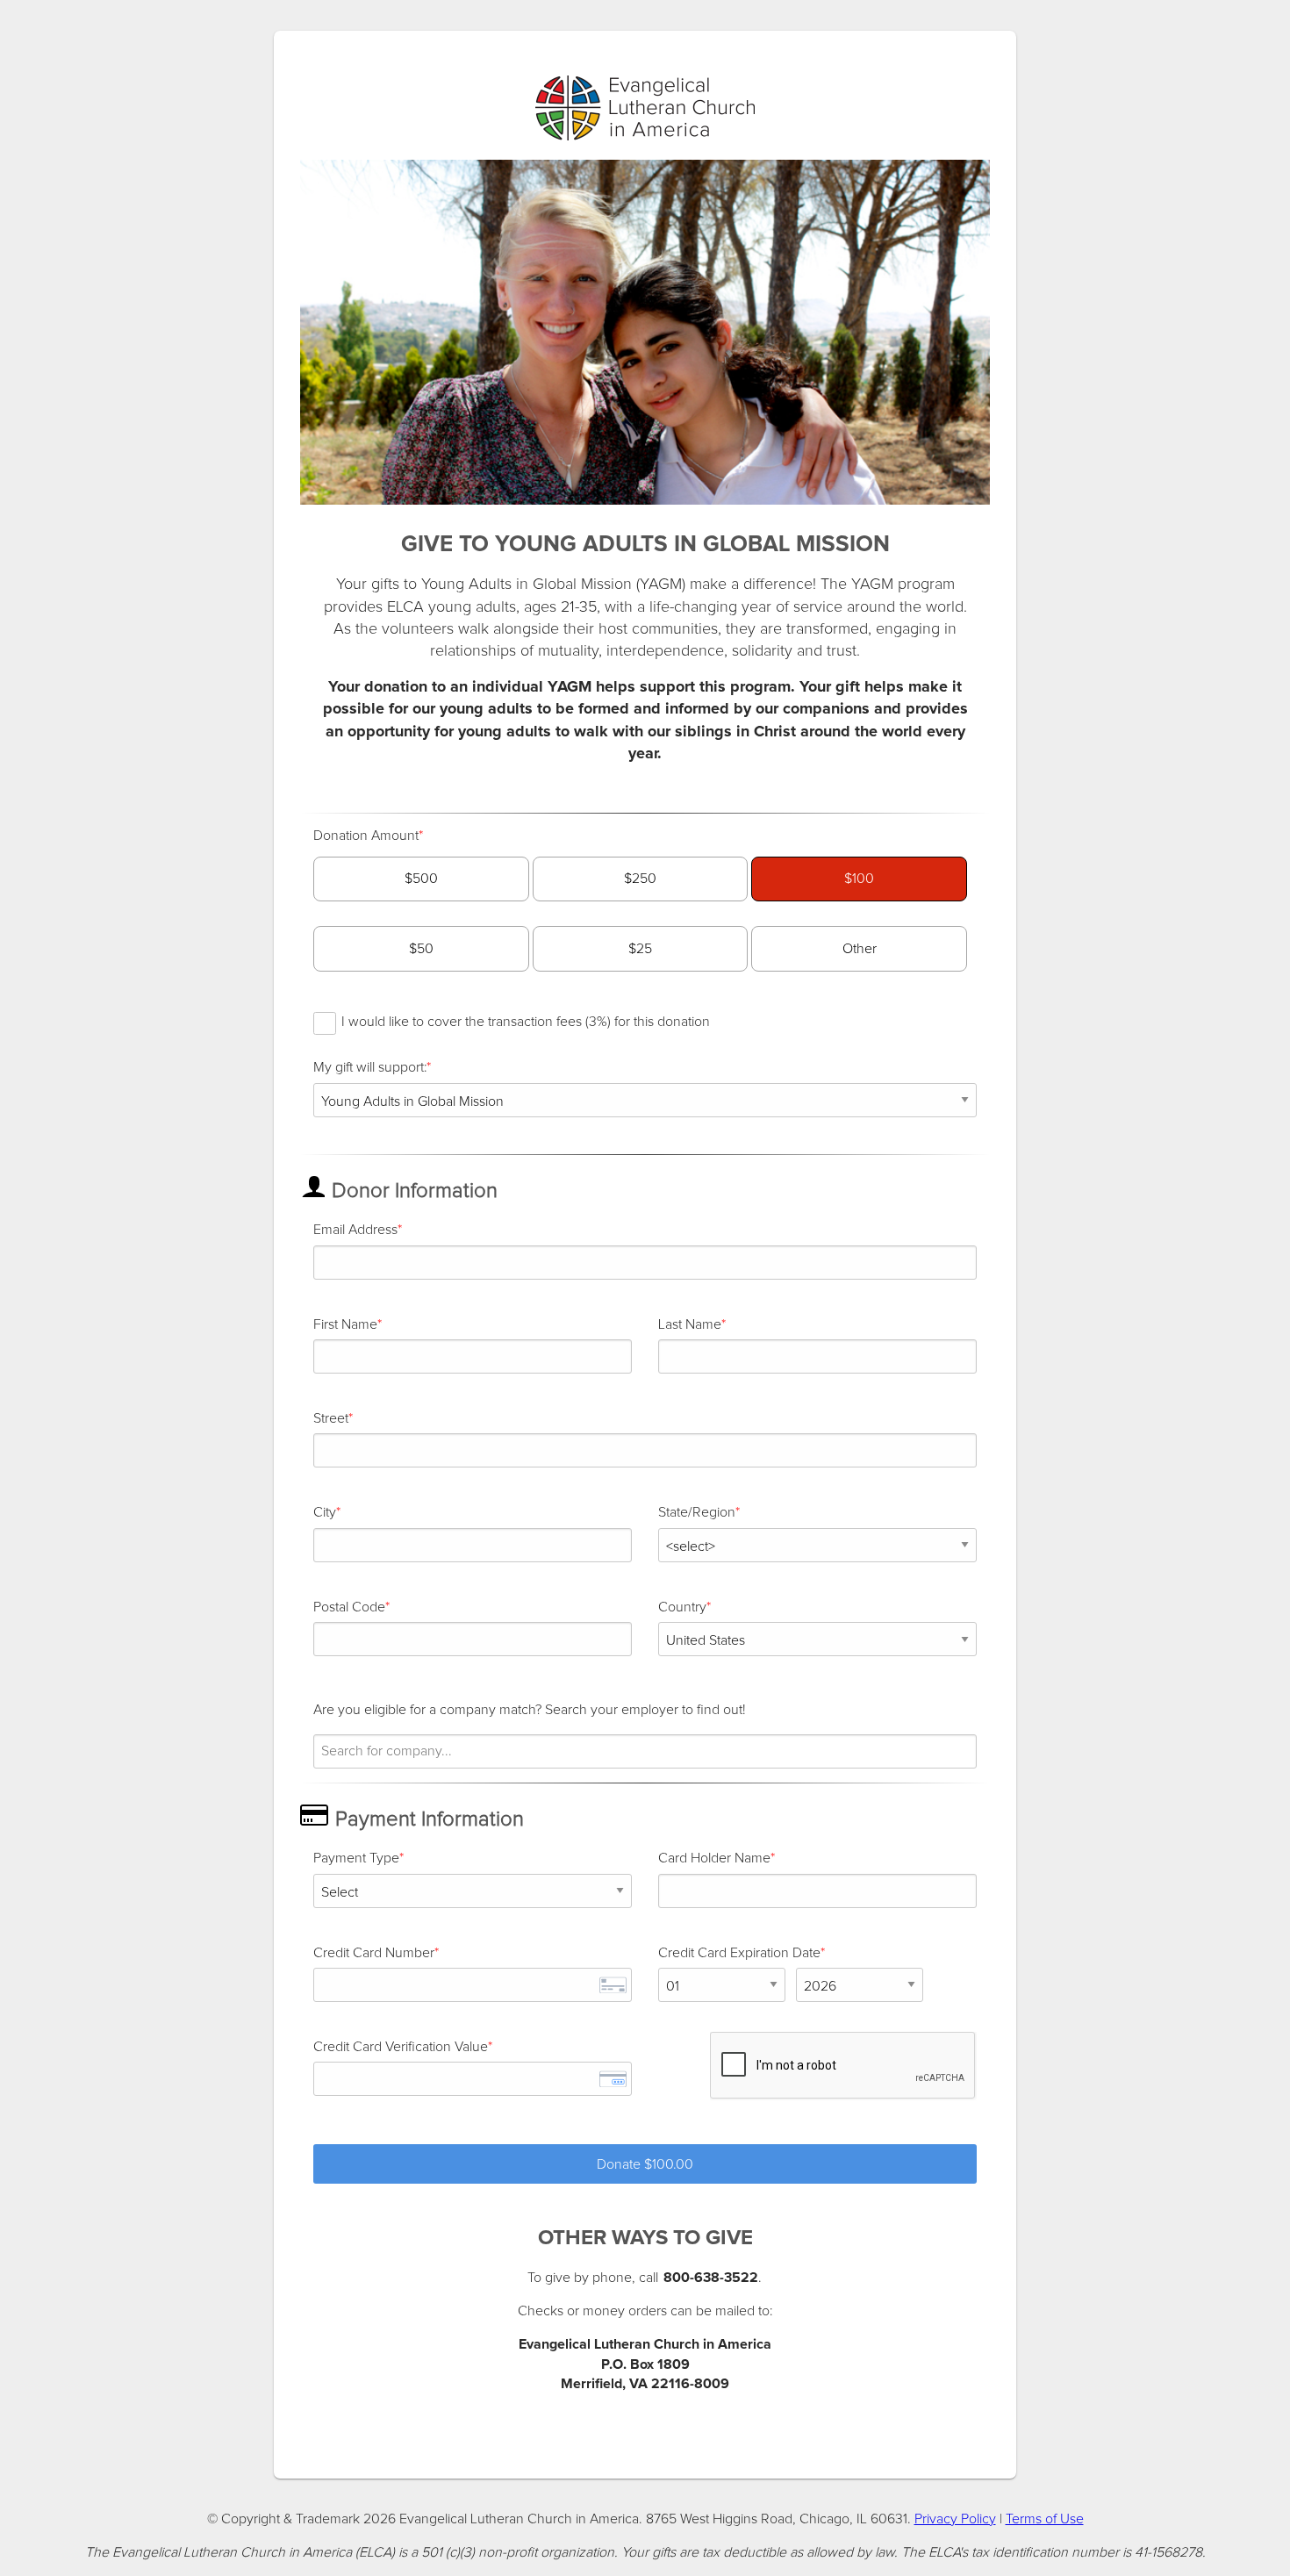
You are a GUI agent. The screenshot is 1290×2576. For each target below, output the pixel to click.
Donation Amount (366, 836)
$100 (859, 879)
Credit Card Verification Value (401, 2047)
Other (860, 949)
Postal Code (349, 1607)
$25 (640, 949)
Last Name (690, 1324)
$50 (421, 949)
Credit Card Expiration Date (739, 1953)
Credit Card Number (374, 1953)
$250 (640, 879)
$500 (421, 879)
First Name (345, 1324)
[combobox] (645, 1751)
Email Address (355, 1230)
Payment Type (356, 1858)
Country (682, 1607)
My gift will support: (370, 1067)
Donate (645, 2164)
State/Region (697, 1512)
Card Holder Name (714, 1858)
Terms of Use (1045, 2519)
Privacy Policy (955, 2519)
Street (331, 1418)
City (325, 1512)
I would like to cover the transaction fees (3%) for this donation (526, 1022)
